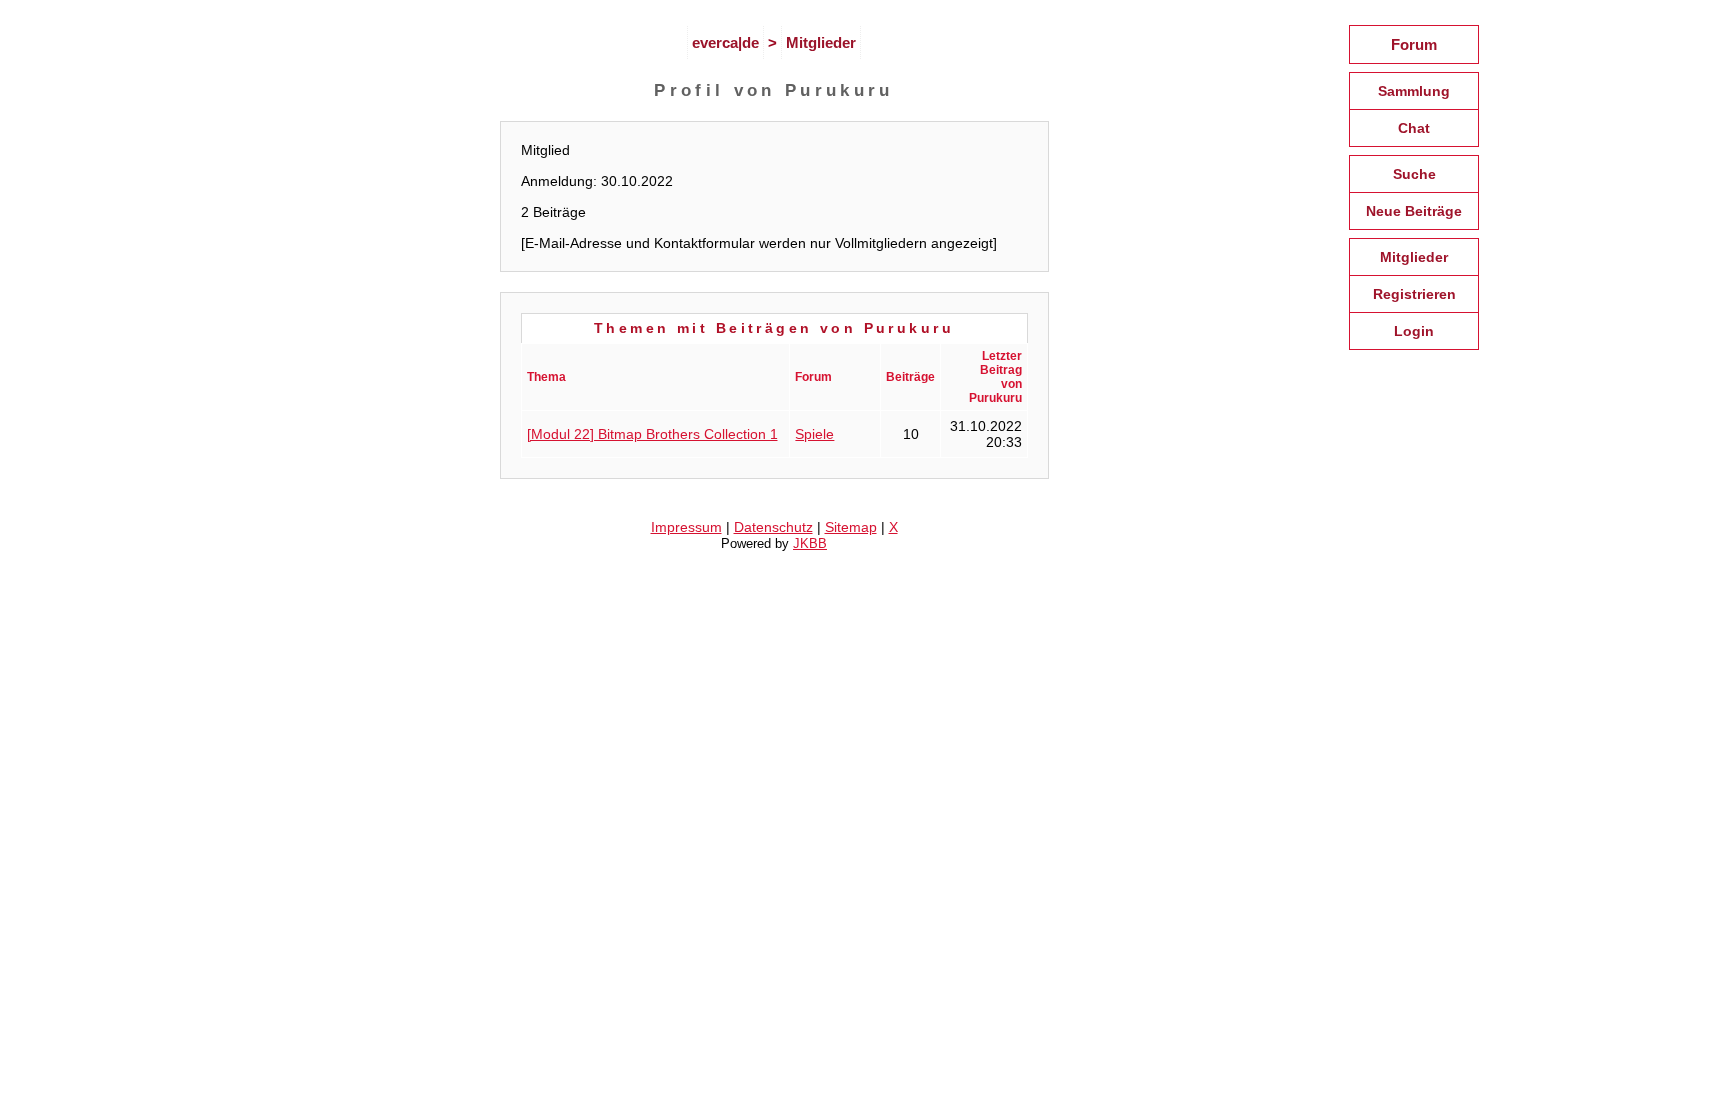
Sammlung (1414, 91)
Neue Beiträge (1414, 211)
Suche (1414, 174)
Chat (1414, 128)
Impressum (686, 527)
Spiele (814, 434)
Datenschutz (773, 527)
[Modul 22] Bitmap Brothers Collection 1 (652, 434)
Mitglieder (821, 42)
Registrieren (1414, 294)
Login (1414, 331)
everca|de (725, 42)
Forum (1414, 44)
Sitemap (851, 527)
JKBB (810, 543)
